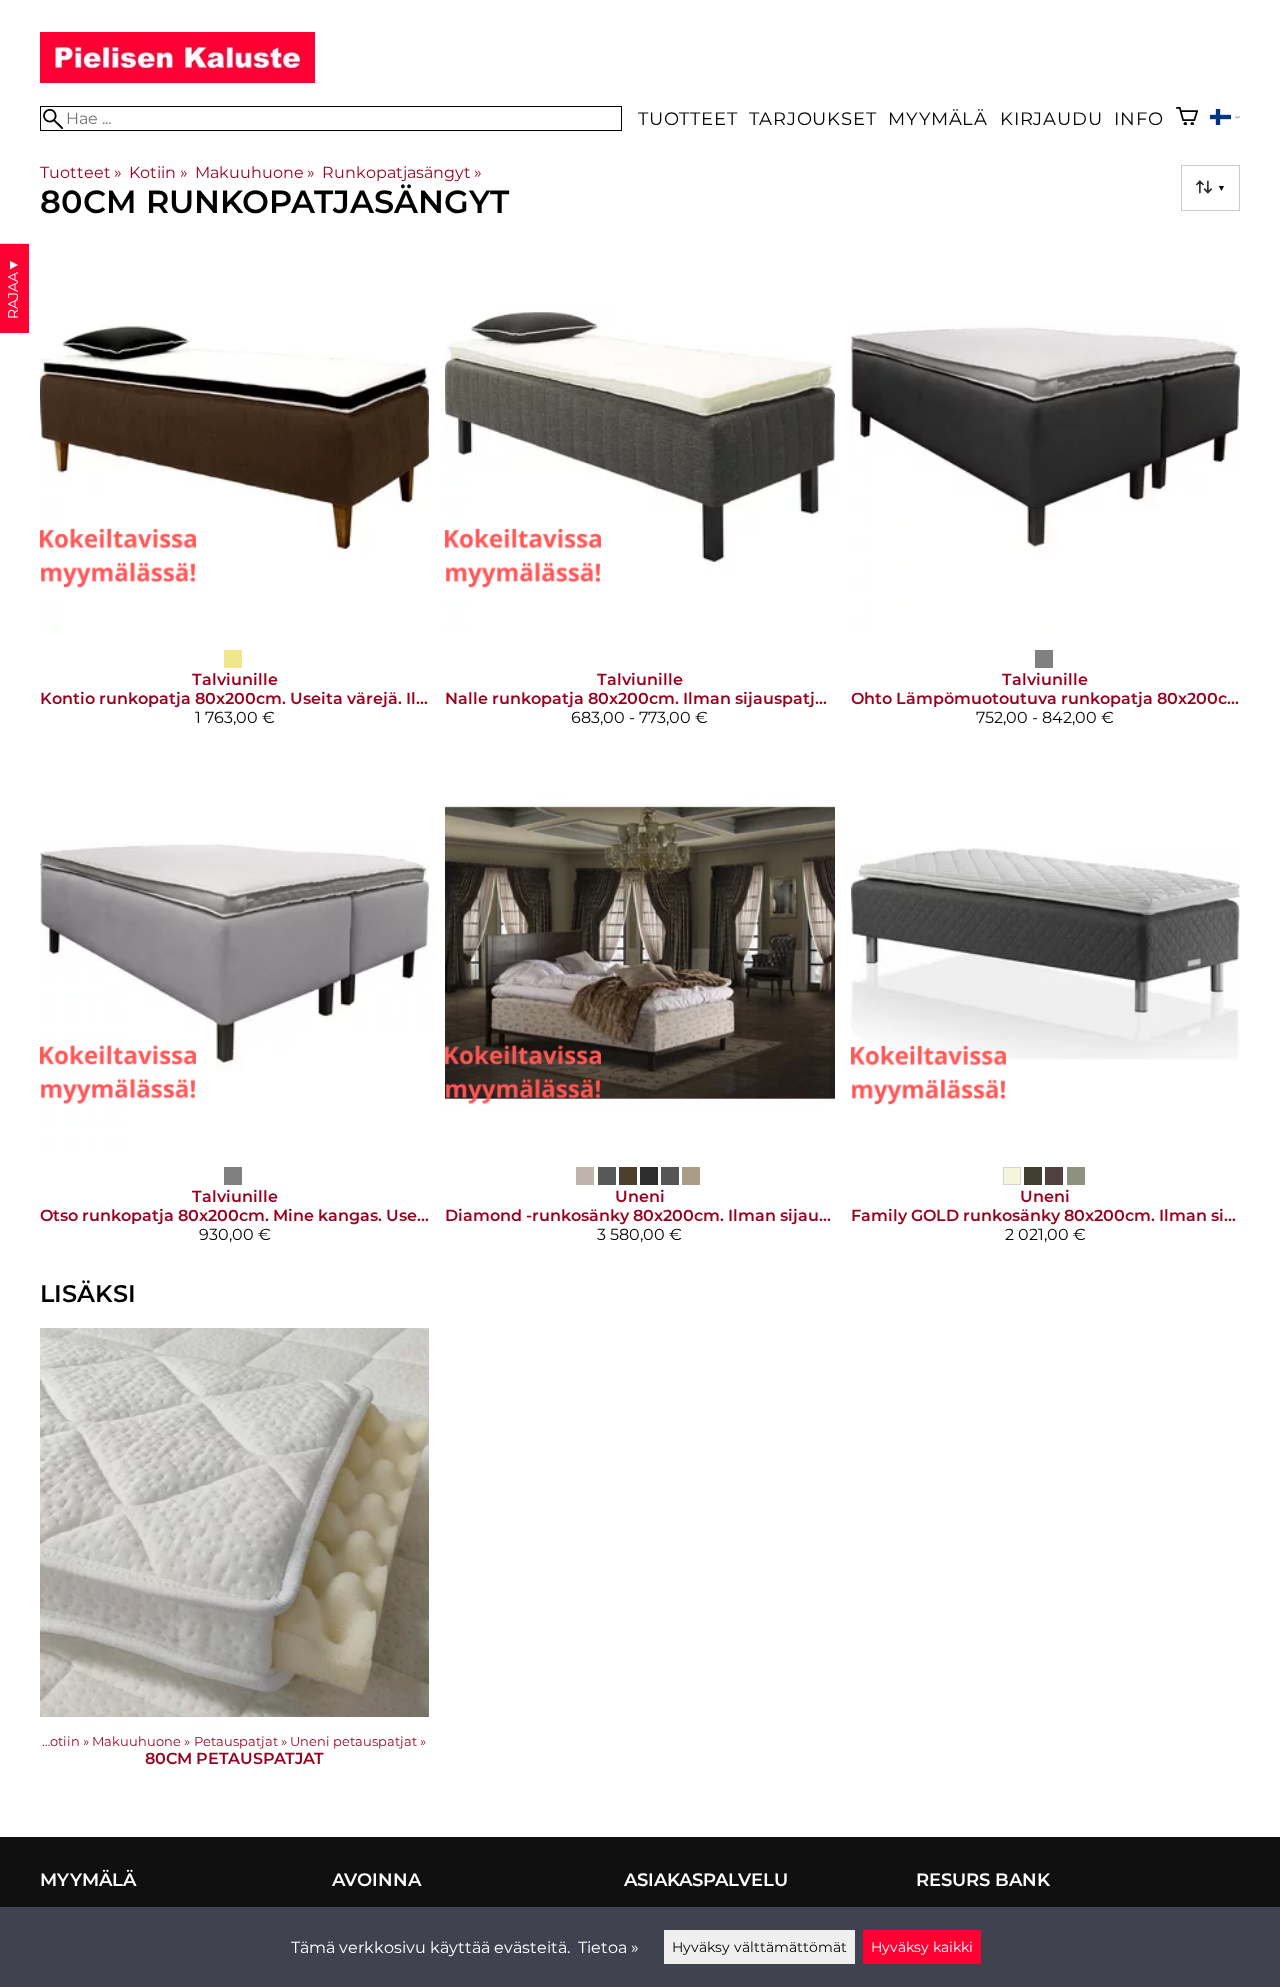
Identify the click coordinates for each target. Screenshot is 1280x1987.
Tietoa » (608, 1947)
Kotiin (158, 172)
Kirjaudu (1051, 118)
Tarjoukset (812, 118)
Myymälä (938, 118)
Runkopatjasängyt (402, 172)
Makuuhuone (255, 172)
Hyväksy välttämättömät (759, 1947)
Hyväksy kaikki (922, 1947)
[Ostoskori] (1187, 118)
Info (1138, 118)
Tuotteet (687, 118)
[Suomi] (1225, 119)
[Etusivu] (177, 77)
